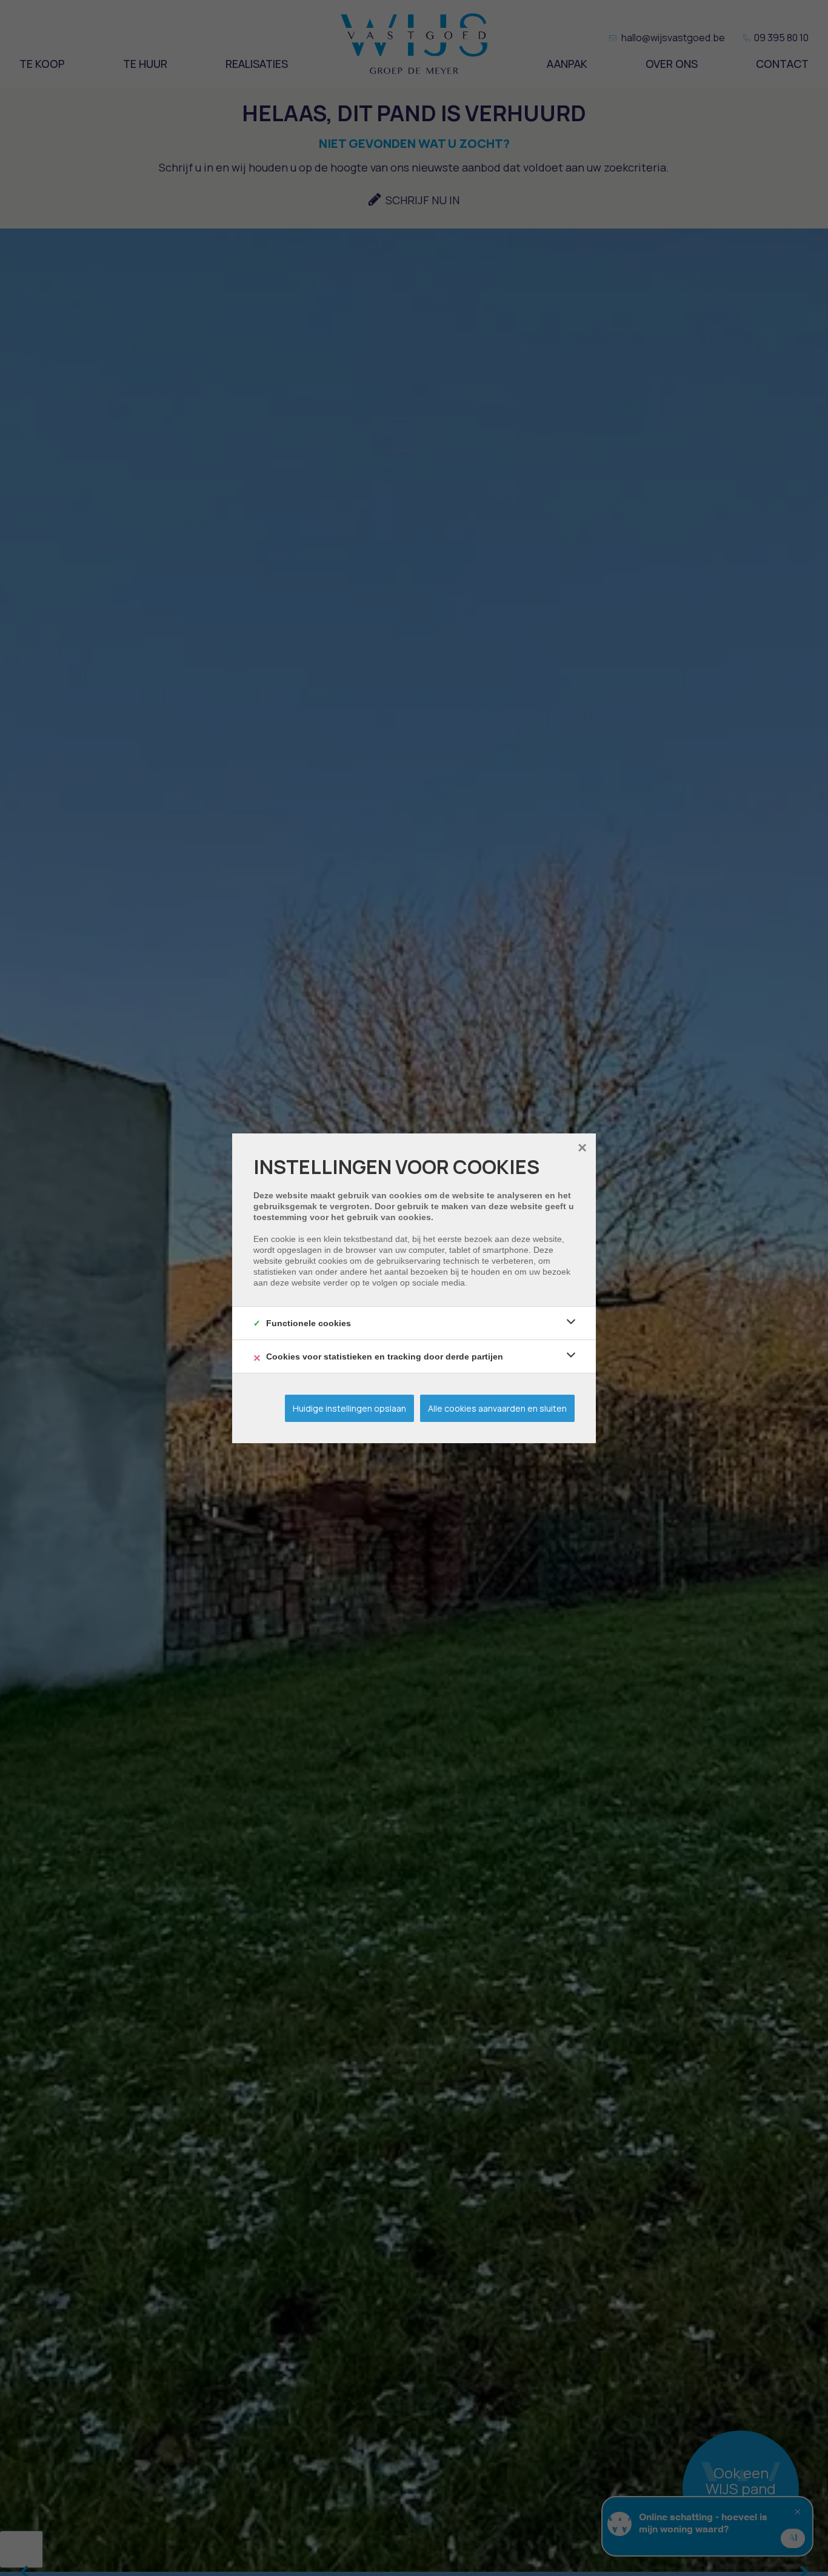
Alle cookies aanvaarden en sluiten (497, 1408)
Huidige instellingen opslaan (349, 1408)
